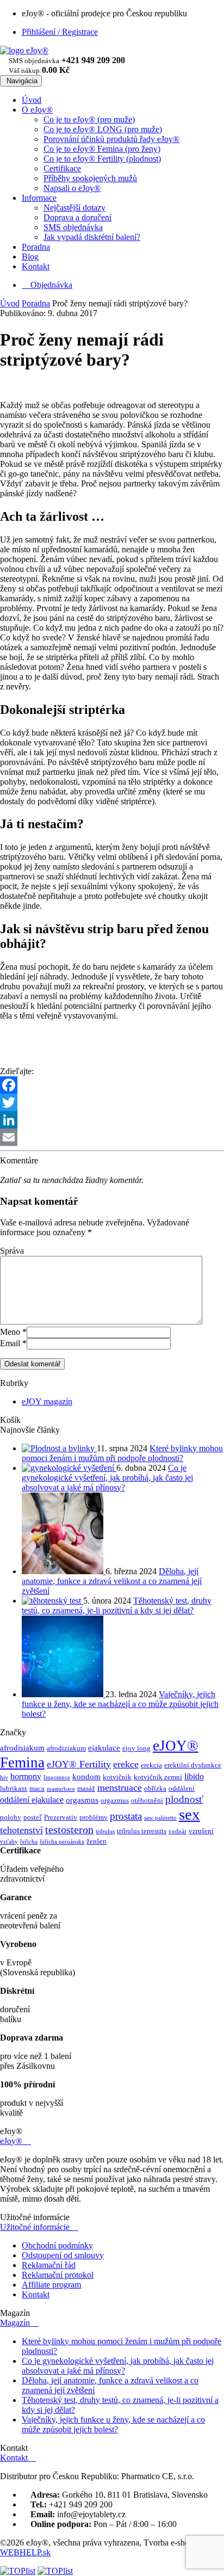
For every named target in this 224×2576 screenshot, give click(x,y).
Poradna (36, 247)
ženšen (97, 1841)
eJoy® (15, 2141)
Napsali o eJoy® (72, 188)
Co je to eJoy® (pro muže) (89, 119)
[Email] (112, 1137)
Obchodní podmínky (57, 2245)
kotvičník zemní (158, 1777)
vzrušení (201, 1831)
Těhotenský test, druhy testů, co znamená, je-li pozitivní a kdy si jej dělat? (117, 1606)
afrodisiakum (22, 1748)
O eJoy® (37, 110)
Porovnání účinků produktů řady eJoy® (111, 139)
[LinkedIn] (112, 1120)
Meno (10, 1332)
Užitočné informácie (39, 2227)
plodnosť (184, 1799)
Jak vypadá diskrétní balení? (92, 237)
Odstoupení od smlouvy (63, 2255)
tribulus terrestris (142, 1831)
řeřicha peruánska (62, 1842)
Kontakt (36, 266)
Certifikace (62, 168)
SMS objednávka (73, 227)
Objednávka (47, 285)
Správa (12, 1251)
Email (10, 1343)
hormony (26, 1776)
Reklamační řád (49, 2265)
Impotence (57, 1777)
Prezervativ (61, 1817)
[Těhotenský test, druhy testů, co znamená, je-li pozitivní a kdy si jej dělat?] (52, 1601)
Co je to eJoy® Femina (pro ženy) (102, 149)
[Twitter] (112, 1102)
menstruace (120, 1788)
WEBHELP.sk (25, 2552)
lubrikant (14, 1788)
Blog (30, 257)
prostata (126, 1816)
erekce (126, 1764)
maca (37, 1788)
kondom (86, 1777)
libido (194, 1776)
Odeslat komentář (32, 1364)
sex (189, 1814)
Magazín (19, 2323)
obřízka (155, 1788)
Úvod (32, 100)
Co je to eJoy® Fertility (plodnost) (102, 159)
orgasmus (82, 1800)
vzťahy (9, 1842)
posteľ (33, 1817)
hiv (4, 1777)
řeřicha (29, 1842)
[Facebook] (112, 1085)
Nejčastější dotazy (74, 208)
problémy (94, 1817)
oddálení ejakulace (32, 1800)
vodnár (178, 1831)
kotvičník (117, 1777)
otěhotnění (147, 1800)
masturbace (61, 1789)
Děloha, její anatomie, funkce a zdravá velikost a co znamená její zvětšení (112, 1581)
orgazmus (115, 1800)
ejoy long (136, 1748)
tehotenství (21, 1830)
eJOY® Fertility (79, 1764)
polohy (11, 1817)
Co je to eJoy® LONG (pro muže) (103, 129)
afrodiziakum (66, 1748)
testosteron (69, 1829)
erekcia (151, 1765)
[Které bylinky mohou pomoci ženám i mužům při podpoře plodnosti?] (59, 1448)
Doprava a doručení (77, 217)
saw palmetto (160, 1818)
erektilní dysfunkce (193, 1765)
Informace (39, 198)
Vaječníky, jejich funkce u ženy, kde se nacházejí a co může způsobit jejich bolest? (120, 1704)
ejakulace (104, 1748)
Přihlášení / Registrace (60, 32)
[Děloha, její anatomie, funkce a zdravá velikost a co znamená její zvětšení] (64, 1571)
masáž (86, 1788)
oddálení (182, 1788)
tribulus (105, 1831)
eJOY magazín (47, 1401)
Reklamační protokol (58, 2275)
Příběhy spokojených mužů (90, 178)
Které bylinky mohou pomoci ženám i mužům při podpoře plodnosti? (122, 1453)
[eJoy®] (24, 50)
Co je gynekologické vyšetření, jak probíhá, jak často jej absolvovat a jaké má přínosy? (107, 1478)
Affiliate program (51, 2285)
